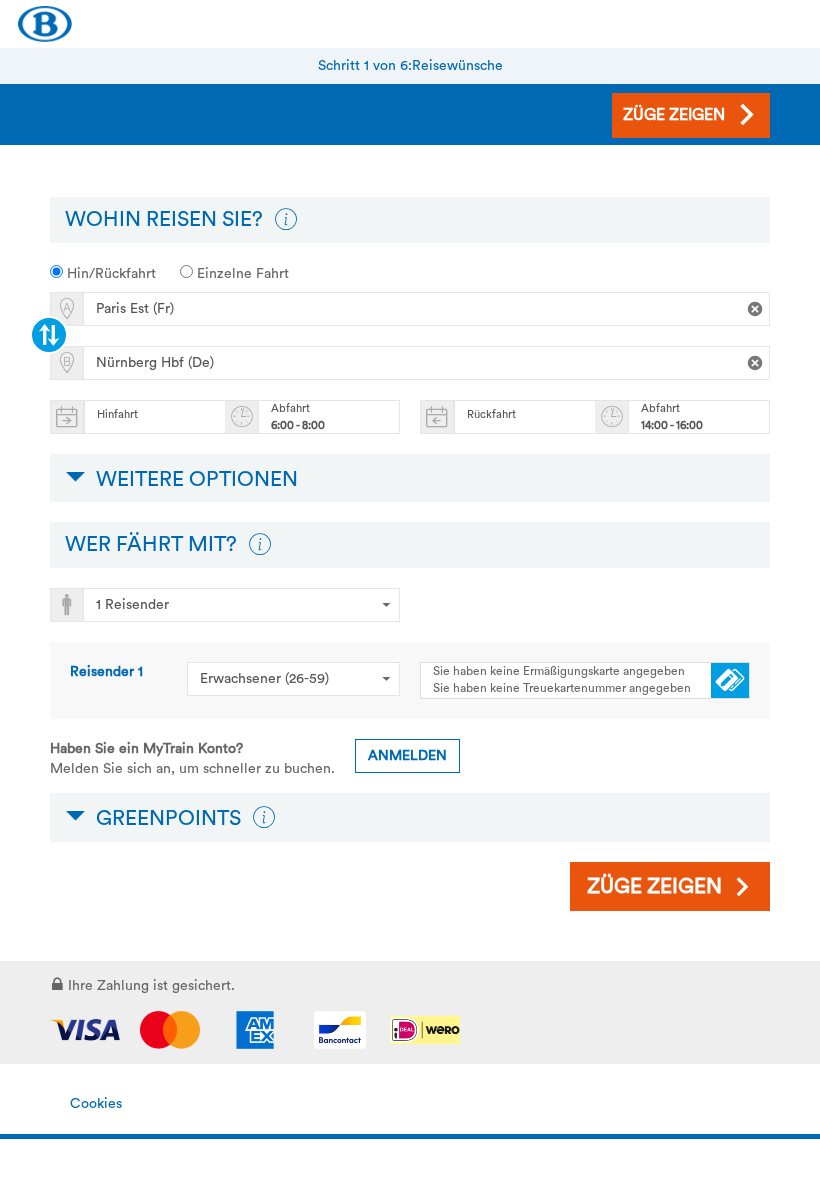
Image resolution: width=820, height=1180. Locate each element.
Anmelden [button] (407, 756)
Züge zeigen (654, 886)
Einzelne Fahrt (241, 274)
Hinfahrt (117, 414)
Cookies (96, 1104)
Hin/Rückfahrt (109, 274)
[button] (286, 220)
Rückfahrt (491, 414)
